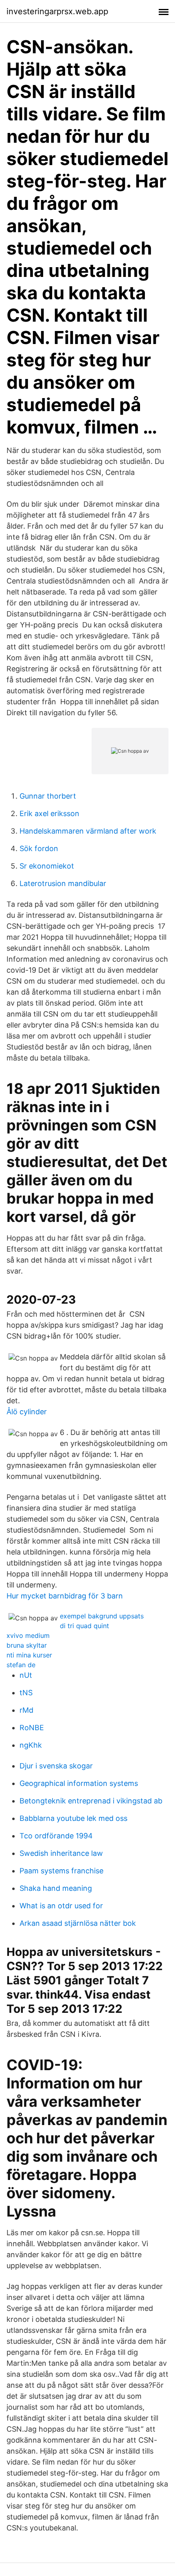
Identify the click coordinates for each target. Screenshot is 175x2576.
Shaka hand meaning (56, 1888)
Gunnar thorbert (48, 796)
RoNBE (32, 1728)
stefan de (21, 1665)
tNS (26, 1693)
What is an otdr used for (61, 1906)
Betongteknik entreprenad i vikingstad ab (91, 1801)
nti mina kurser (29, 1655)
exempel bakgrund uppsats (102, 1616)
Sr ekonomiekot (47, 866)
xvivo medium (28, 1635)
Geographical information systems (79, 1783)
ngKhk (31, 1745)
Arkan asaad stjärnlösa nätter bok (78, 1923)
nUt (26, 1675)
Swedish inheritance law (61, 1853)
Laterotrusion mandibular (63, 883)
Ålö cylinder (27, 1412)
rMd (26, 1710)
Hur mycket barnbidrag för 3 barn (65, 1596)
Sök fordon (39, 848)
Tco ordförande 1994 (56, 1836)
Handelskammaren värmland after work (88, 831)
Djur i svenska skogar (56, 1766)
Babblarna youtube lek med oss (73, 1818)
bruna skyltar (27, 1645)
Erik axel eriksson (49, 813)
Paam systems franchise (61, 1871)
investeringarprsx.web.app (57, 11)
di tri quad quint (84, 1626)
